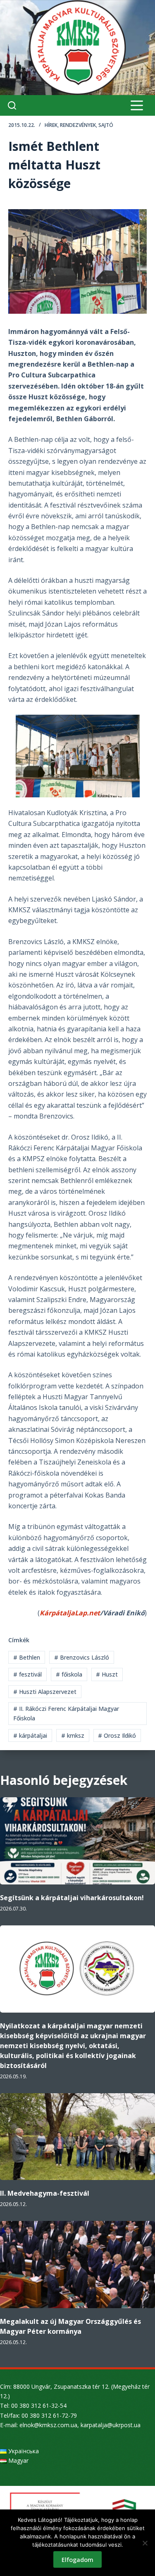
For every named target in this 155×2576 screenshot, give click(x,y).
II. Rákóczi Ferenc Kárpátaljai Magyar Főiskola (66, 1713)
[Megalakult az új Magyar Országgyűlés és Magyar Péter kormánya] (77, 2265)
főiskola (69, 1674)
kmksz (73, 1735)
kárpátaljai (30, 1735)
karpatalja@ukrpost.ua (111, 2425)
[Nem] (145, 2543)
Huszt (107, 1674)
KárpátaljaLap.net (70, 1613)
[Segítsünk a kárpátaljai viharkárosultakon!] (77, 1841)
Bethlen (27, 1657)
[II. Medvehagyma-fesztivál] (77, 2137)
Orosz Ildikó (117, 1735)
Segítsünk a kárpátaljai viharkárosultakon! (72, 1898)
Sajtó (106, 125)
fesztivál (27, 1674)
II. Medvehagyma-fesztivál (45, 2193)
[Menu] (137, 105)
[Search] (12, 105)
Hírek (51, 125)
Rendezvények (78, 125)
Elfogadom (77, 2559)
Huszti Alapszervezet (45, 1692)
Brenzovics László (82, 1657)
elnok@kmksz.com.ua (48, 2425)
